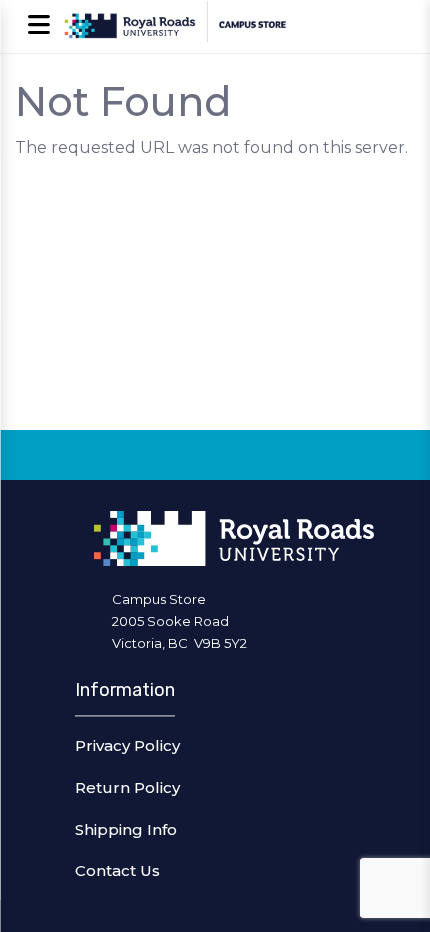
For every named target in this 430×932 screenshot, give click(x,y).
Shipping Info (126, 829)
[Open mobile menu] (38, 26)
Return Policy (127, 787)
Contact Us (117, 870)
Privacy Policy (127, 745)
